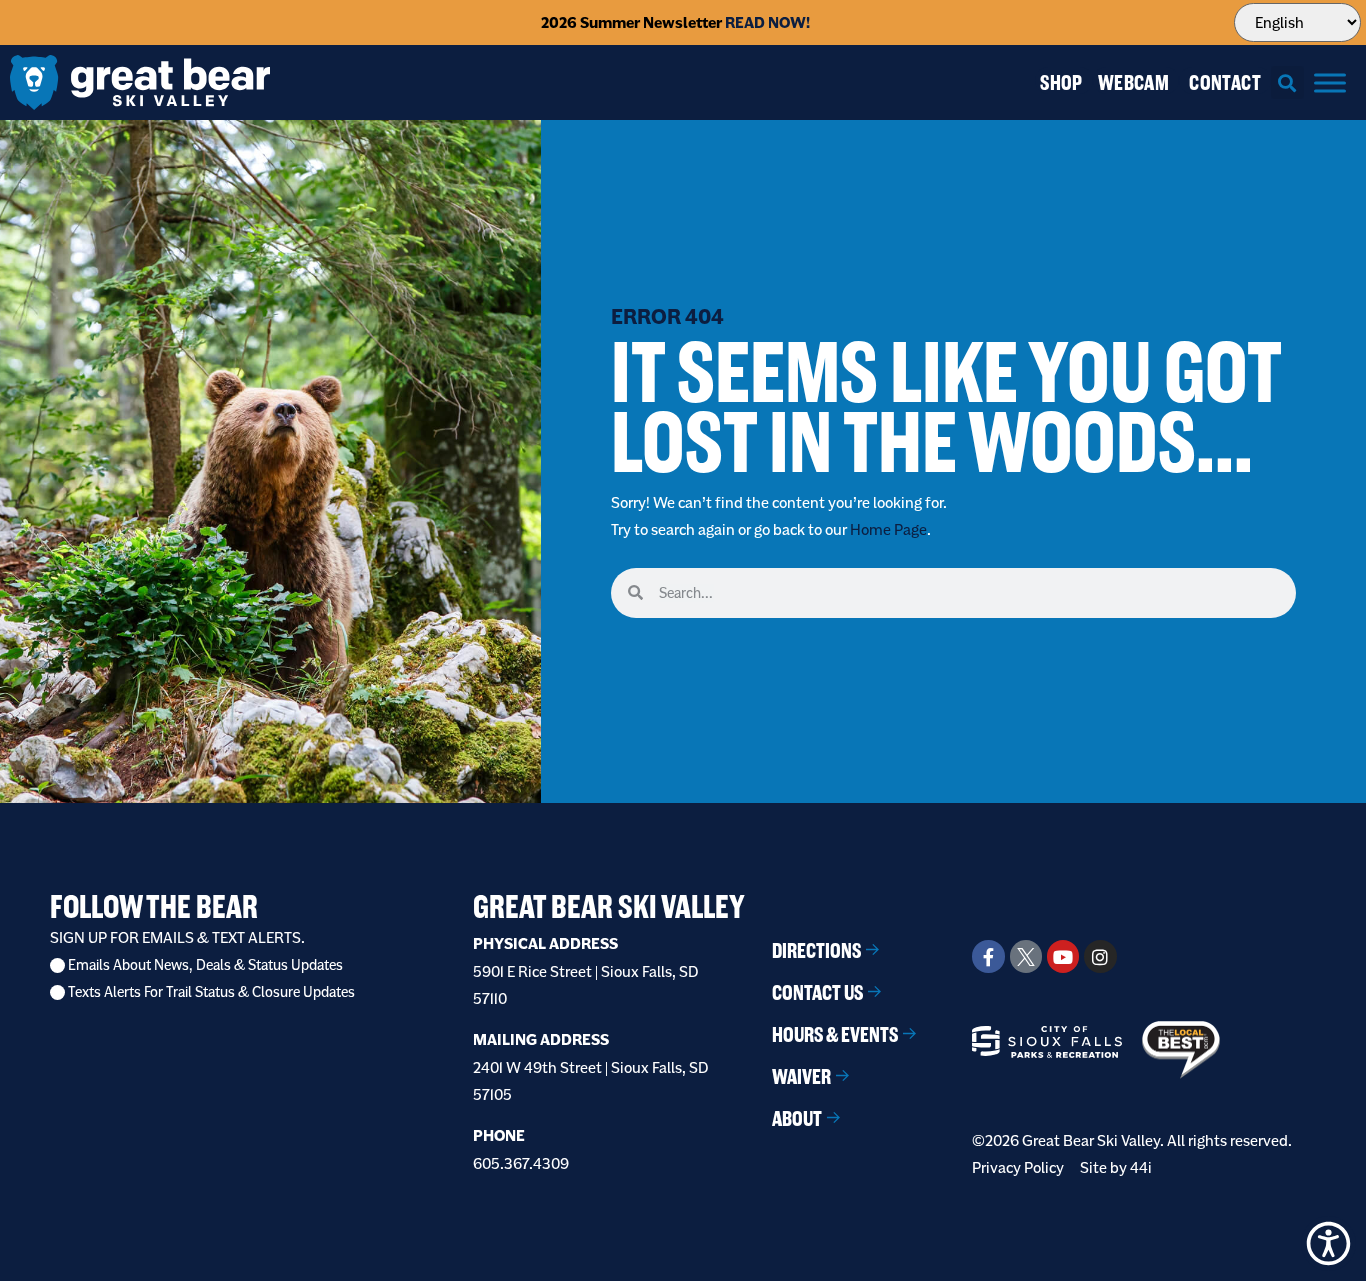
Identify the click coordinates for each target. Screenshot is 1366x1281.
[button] (1287, 82)
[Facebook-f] (988, 956)
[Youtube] (1063, 956)
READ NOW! (767, 22)
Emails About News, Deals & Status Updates (205, 965)
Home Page (888, 529)
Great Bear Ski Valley (609, 906)
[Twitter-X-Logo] (1026, 956)
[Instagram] (1100, 956)
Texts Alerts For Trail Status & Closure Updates (211, 992)
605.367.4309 (521, 1163)
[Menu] (1330, 82)
